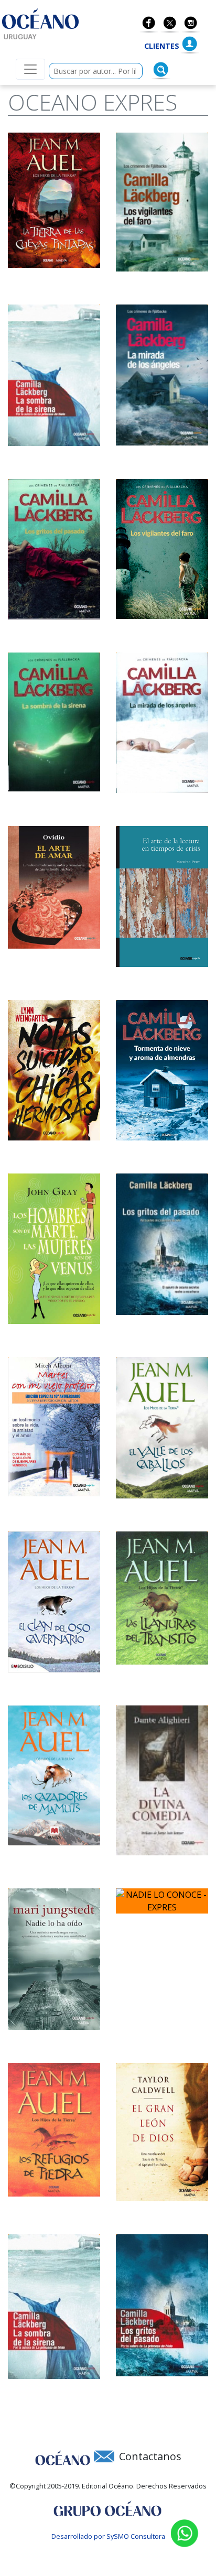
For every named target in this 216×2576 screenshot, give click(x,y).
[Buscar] (161, 70)
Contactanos (150, 2456)
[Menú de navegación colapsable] (30, 69)
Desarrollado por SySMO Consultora (108, 2536)
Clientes (162, 46)
